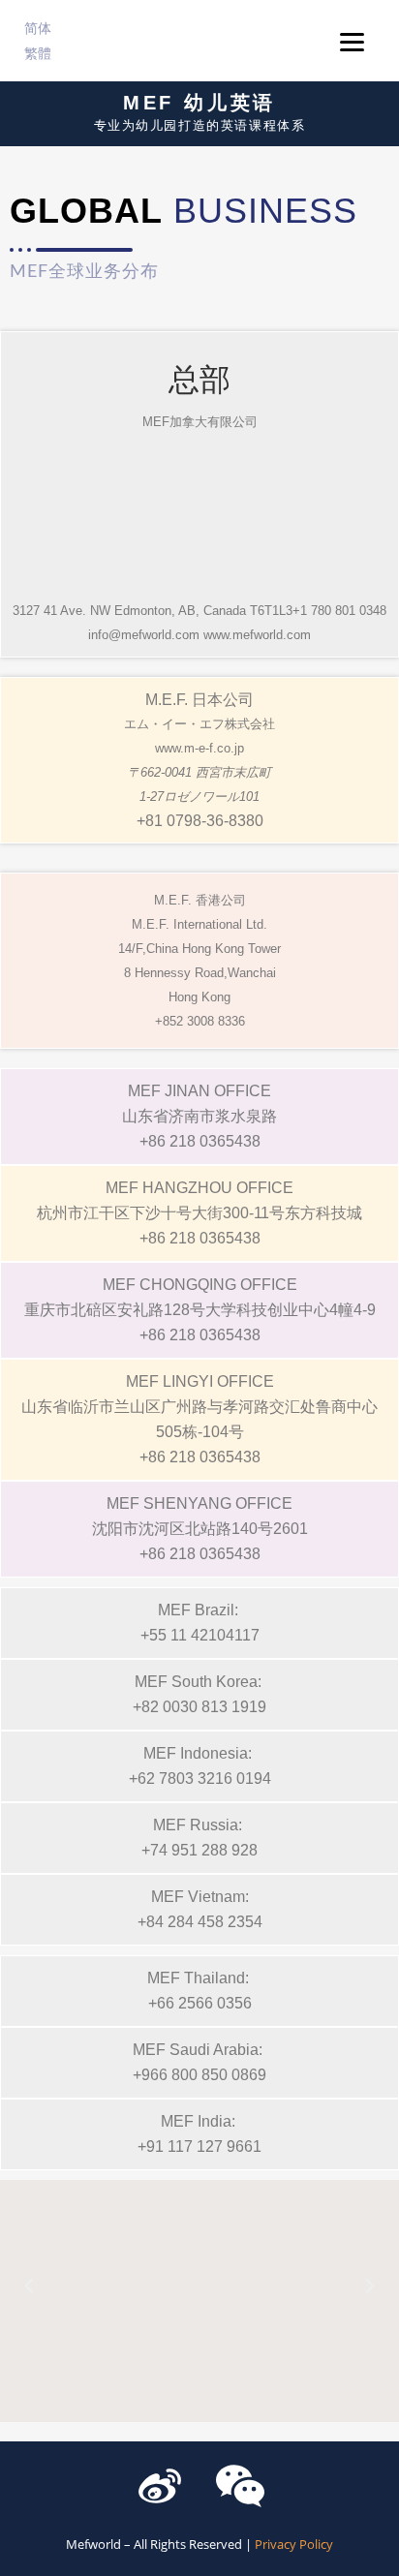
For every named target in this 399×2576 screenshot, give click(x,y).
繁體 (38, 53)
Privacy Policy (294, 2544)
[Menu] (352, 41)
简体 (38, 28)
